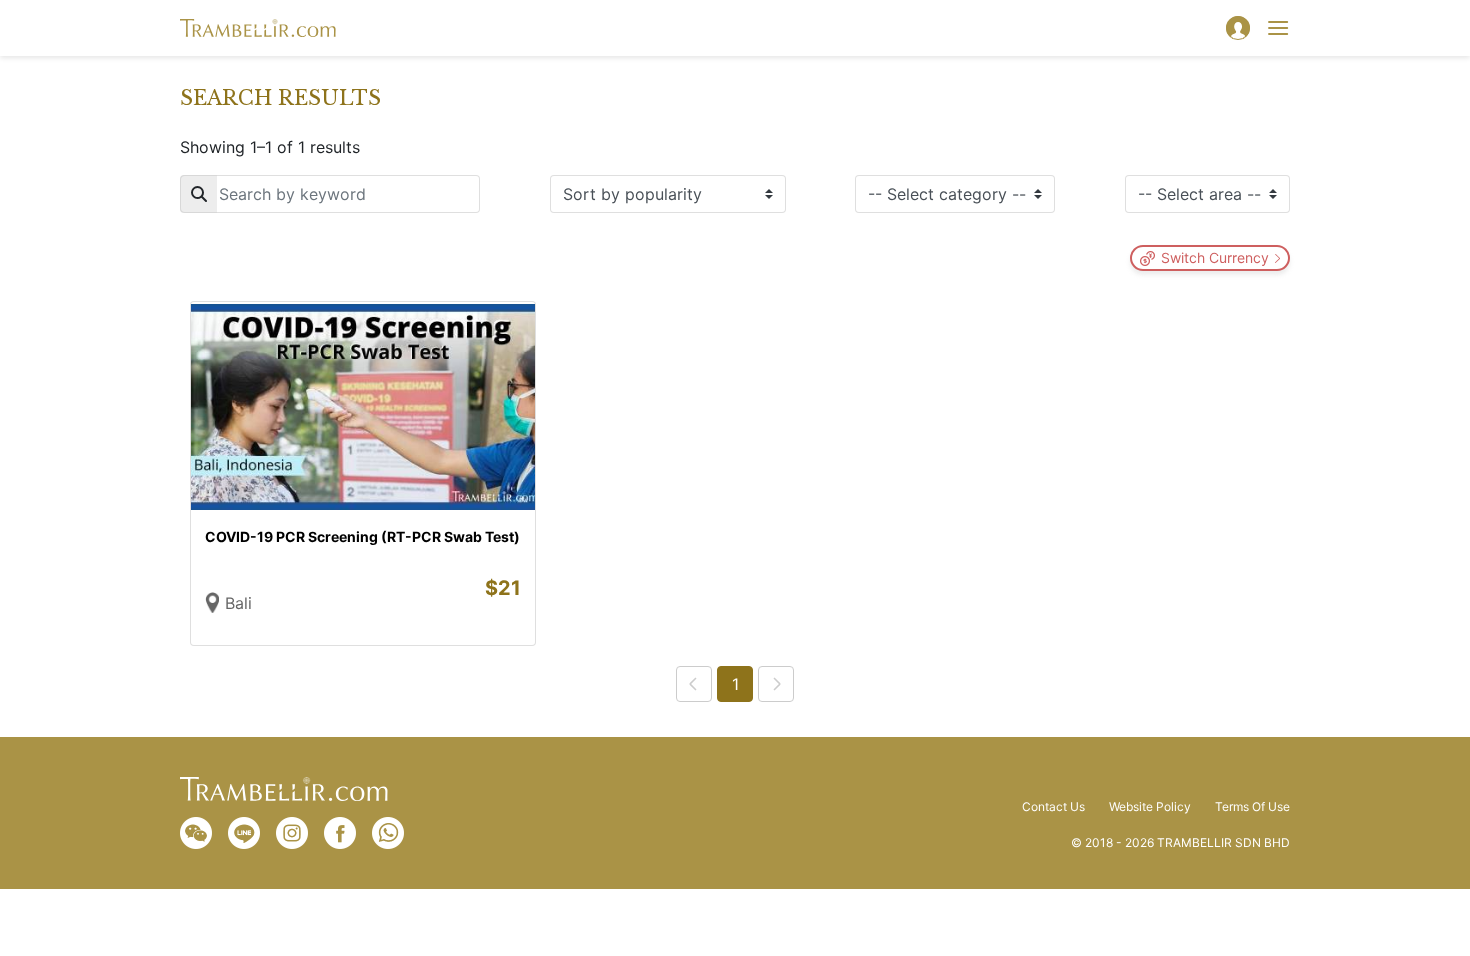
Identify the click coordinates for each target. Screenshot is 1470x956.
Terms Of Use (1252, 807)
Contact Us (1053, 807)
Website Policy (1150, 807)
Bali (238, 603)
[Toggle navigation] (1278, 28)
